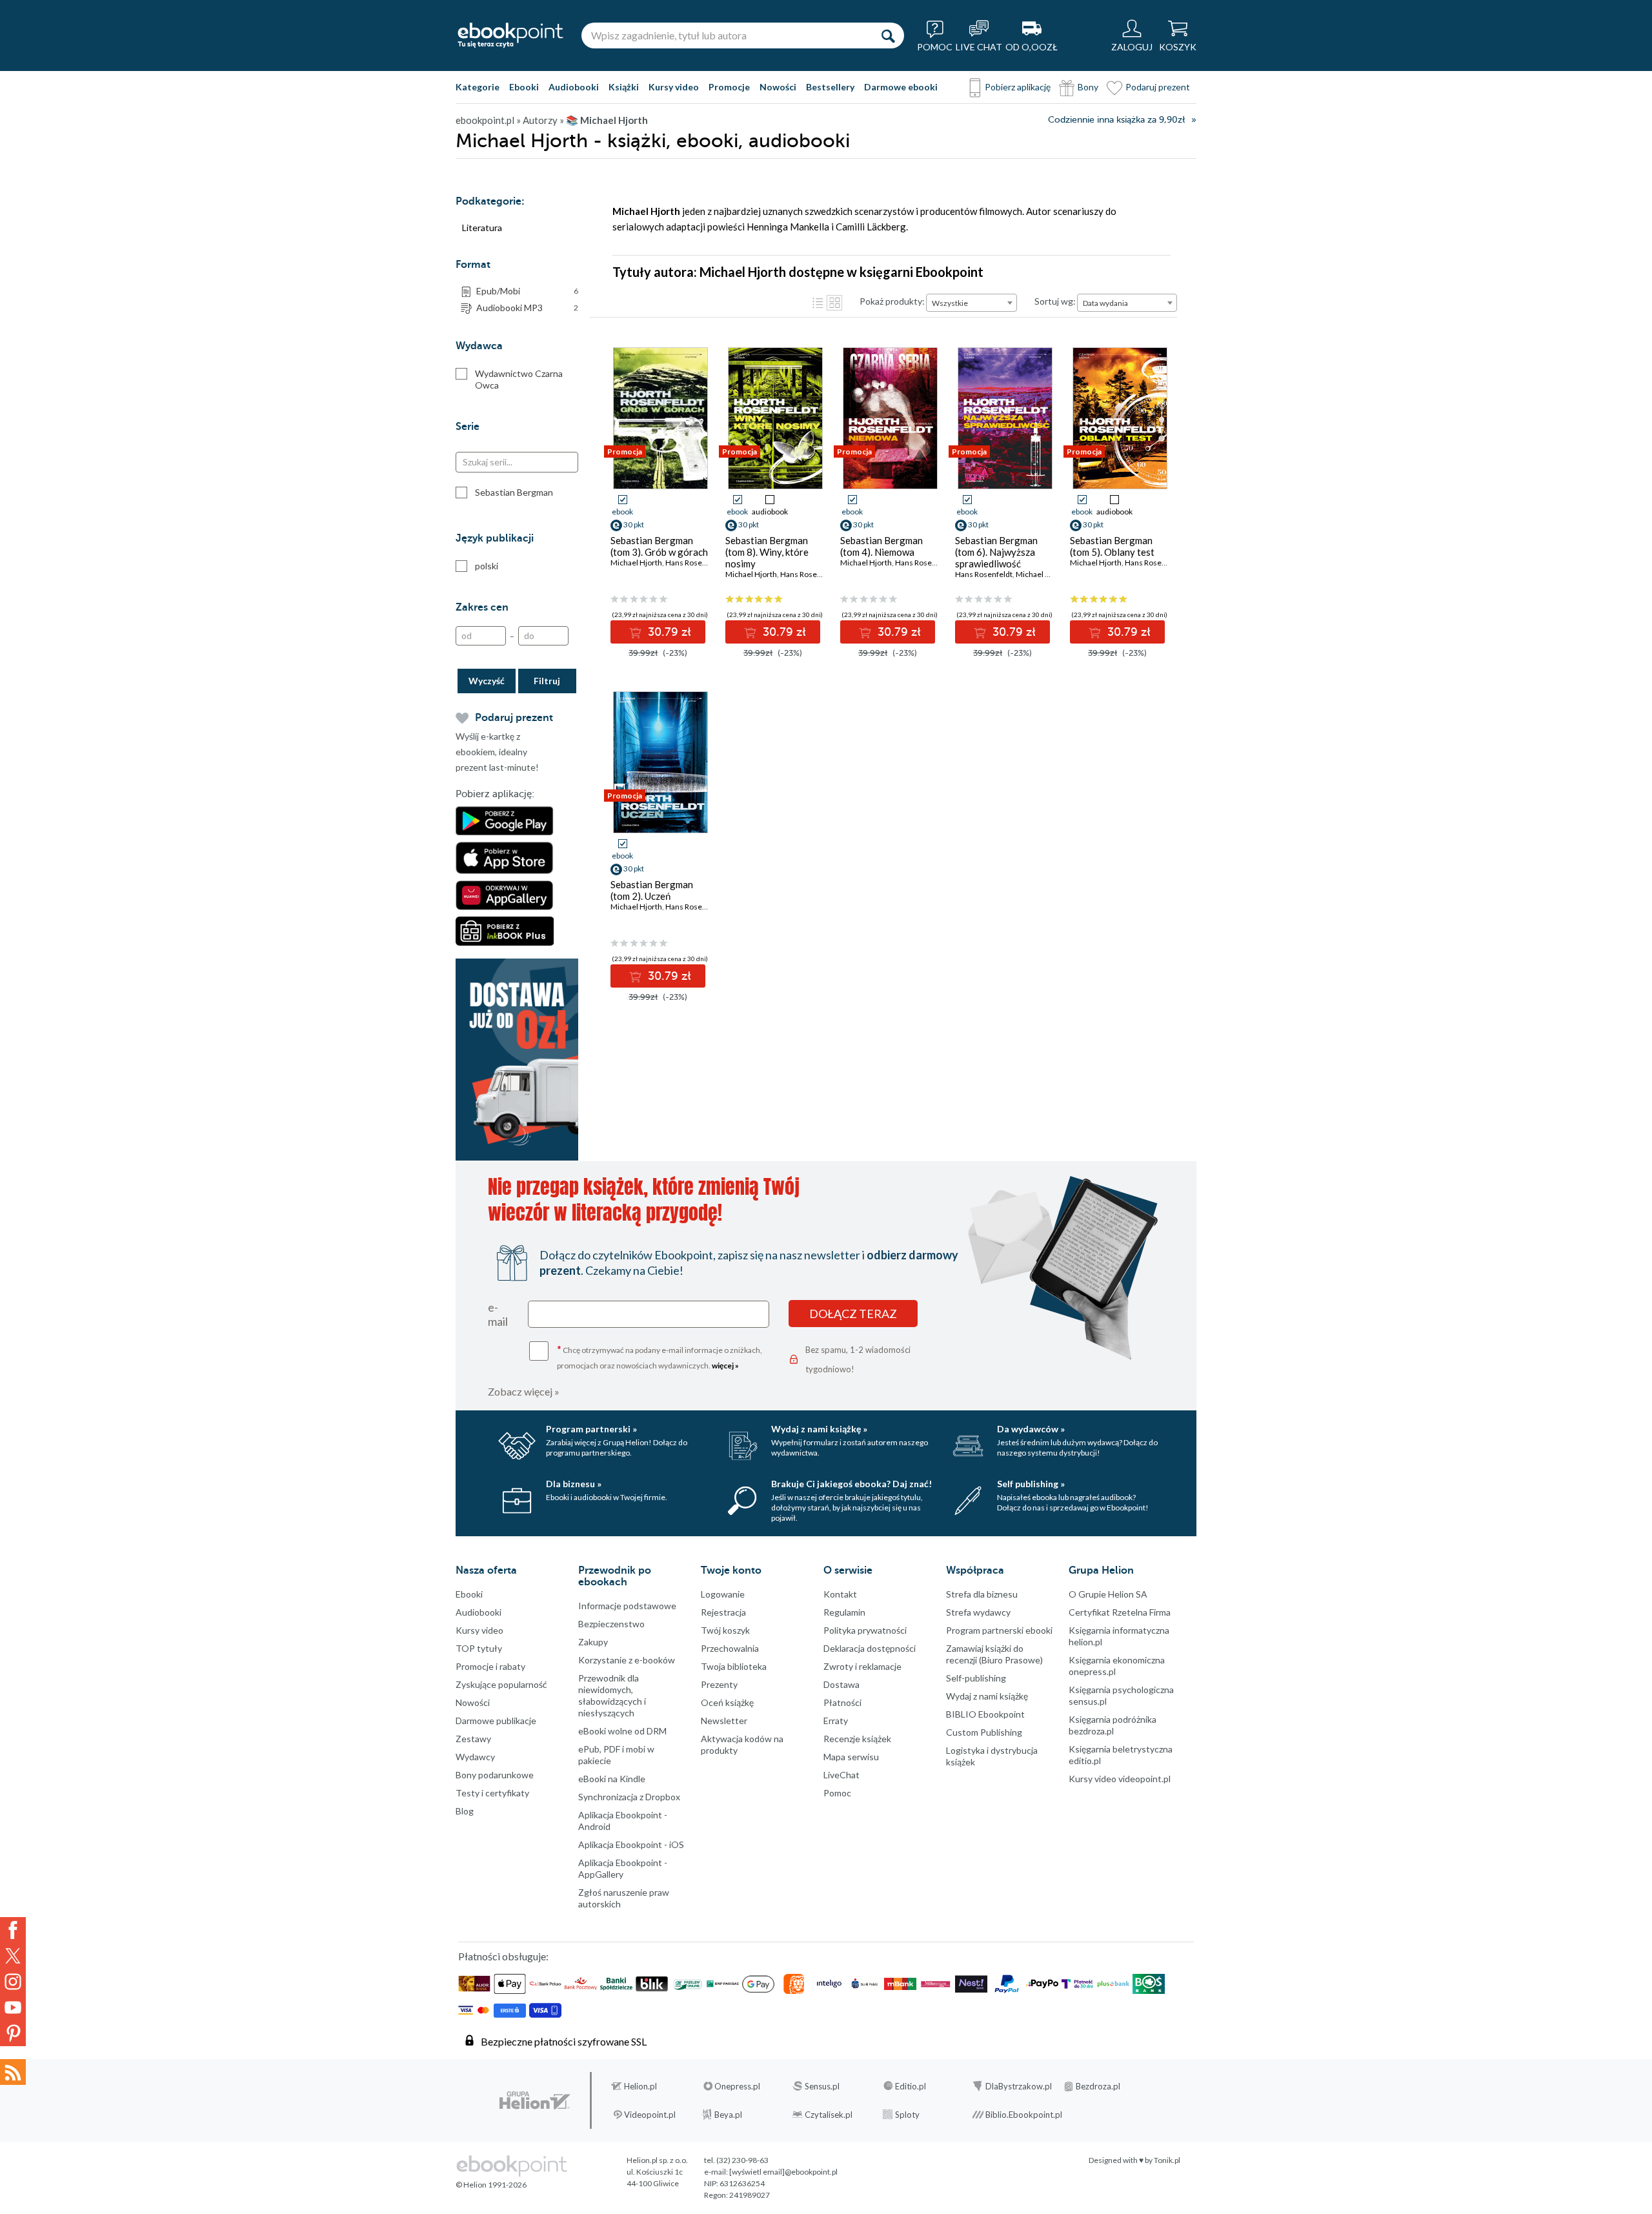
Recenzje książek (857, 1739)
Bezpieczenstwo (611, 1624)
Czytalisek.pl (829, 2115)
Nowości (778, 87)
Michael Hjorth (636, 563)
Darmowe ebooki (901, 87)
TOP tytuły (479, 1648)
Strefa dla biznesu (982, 1594)
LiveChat (841, 1775)
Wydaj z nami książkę (987, 1696)
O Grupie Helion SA (1108, 1594)
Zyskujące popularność (501, 1684)
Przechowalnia (730, 1648)
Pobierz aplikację (1018, 87)
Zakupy (593, 1642)
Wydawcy (475, 1757)
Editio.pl (911, 2086)
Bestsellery (830, 87)
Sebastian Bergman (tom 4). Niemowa (881, 546)
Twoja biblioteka (734, 1666)
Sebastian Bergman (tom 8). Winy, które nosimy (767, 552)
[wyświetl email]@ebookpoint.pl (783, 2172)
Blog (465, 1811)
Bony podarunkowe (495, 1775)
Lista (818, 303)
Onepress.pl (737, 2086)
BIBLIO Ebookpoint (985, 1714)
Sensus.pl (822, 2086)
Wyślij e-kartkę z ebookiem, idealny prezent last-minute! (497, 752)
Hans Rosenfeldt (694, 563)
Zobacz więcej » (524, 1391)
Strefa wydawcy (978, 1612)
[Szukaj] (888, 36)
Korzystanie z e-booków (627, 1660)
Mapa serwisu (851, 1757)
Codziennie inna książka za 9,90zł (1116, 120)
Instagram (13, 1982)
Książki (624, 87)
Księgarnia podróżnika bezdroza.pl (1113, 1725)
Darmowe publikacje (496, 1721)
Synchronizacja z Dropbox (629, 1797)
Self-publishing (976, 1678)
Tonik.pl (1167, 2160)
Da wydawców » (1031, 1429)
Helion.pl (640, 2086)
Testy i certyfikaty (492, 1793)
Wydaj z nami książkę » (819, 1429)
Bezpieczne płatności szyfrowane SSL (564, 2041)
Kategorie (478, 87)
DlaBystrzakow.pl (1019, 2086)
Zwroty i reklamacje (862, 1666)
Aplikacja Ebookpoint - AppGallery (623, 1868)
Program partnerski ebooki (999, 1630)
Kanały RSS (13, 2072)
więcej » (725, 1366)
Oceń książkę (727, 1702)
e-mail (498, 1314)
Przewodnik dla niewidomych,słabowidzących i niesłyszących (612, 1695)
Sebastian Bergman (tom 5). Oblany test (1112, 546)
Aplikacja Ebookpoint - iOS (631, 1844)
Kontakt (840, 1594)
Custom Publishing (984, 1732)
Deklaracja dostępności (870, 1648)
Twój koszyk (725, 1630)
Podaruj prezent (1158, 87)
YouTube (13, 2007)
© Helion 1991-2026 (491, 2185)
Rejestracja (723, 1612)
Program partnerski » (591, 1429)
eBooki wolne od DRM (622, 1731)
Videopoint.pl (650, 2115)
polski (487, 566)
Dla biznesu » (574, 1484)
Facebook (13, 1930)
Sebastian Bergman (514, 492)
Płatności (842, 1702)
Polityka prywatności (865, 1630)
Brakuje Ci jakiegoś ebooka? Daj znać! (851, 1484)
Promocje (729, 87)
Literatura (482, 228)
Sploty (907, 2115)
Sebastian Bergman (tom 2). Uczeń (652, 890)
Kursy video (674, 87)
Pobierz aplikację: (495, 794)
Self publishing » (1031, 1484)
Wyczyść (487, 681)
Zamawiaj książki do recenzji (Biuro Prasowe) (994, 1654)
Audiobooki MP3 (527, 308)
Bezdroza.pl (1098, 2086)
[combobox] (972, 303)
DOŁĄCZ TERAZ (853, 1314)
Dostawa (841, 1684)
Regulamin (844, 1612)
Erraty (836, 1721)
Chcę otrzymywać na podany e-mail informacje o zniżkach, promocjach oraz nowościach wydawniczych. (660, 1356)
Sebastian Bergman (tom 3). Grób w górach (659, 546)
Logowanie (723, 1594)
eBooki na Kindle (612, 1779)
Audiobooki (574, 87)
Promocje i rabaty (490, 1666)
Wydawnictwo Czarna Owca (519, 379)
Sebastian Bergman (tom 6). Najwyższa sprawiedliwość (996, 552)
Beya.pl (728, 2115)
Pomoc (837, 1793)
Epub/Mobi (527, 291)
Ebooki (524, 87)
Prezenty (719, 1684)
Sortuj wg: (1055, 301)
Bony (1088, 87)
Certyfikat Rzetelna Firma (1120, 1612)
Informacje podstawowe (627, 1606)
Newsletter (724, 1721)
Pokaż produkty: (892, 301)
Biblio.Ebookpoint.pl (1024, 2115)
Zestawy (473, 1739)
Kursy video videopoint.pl (1120, 1779)
